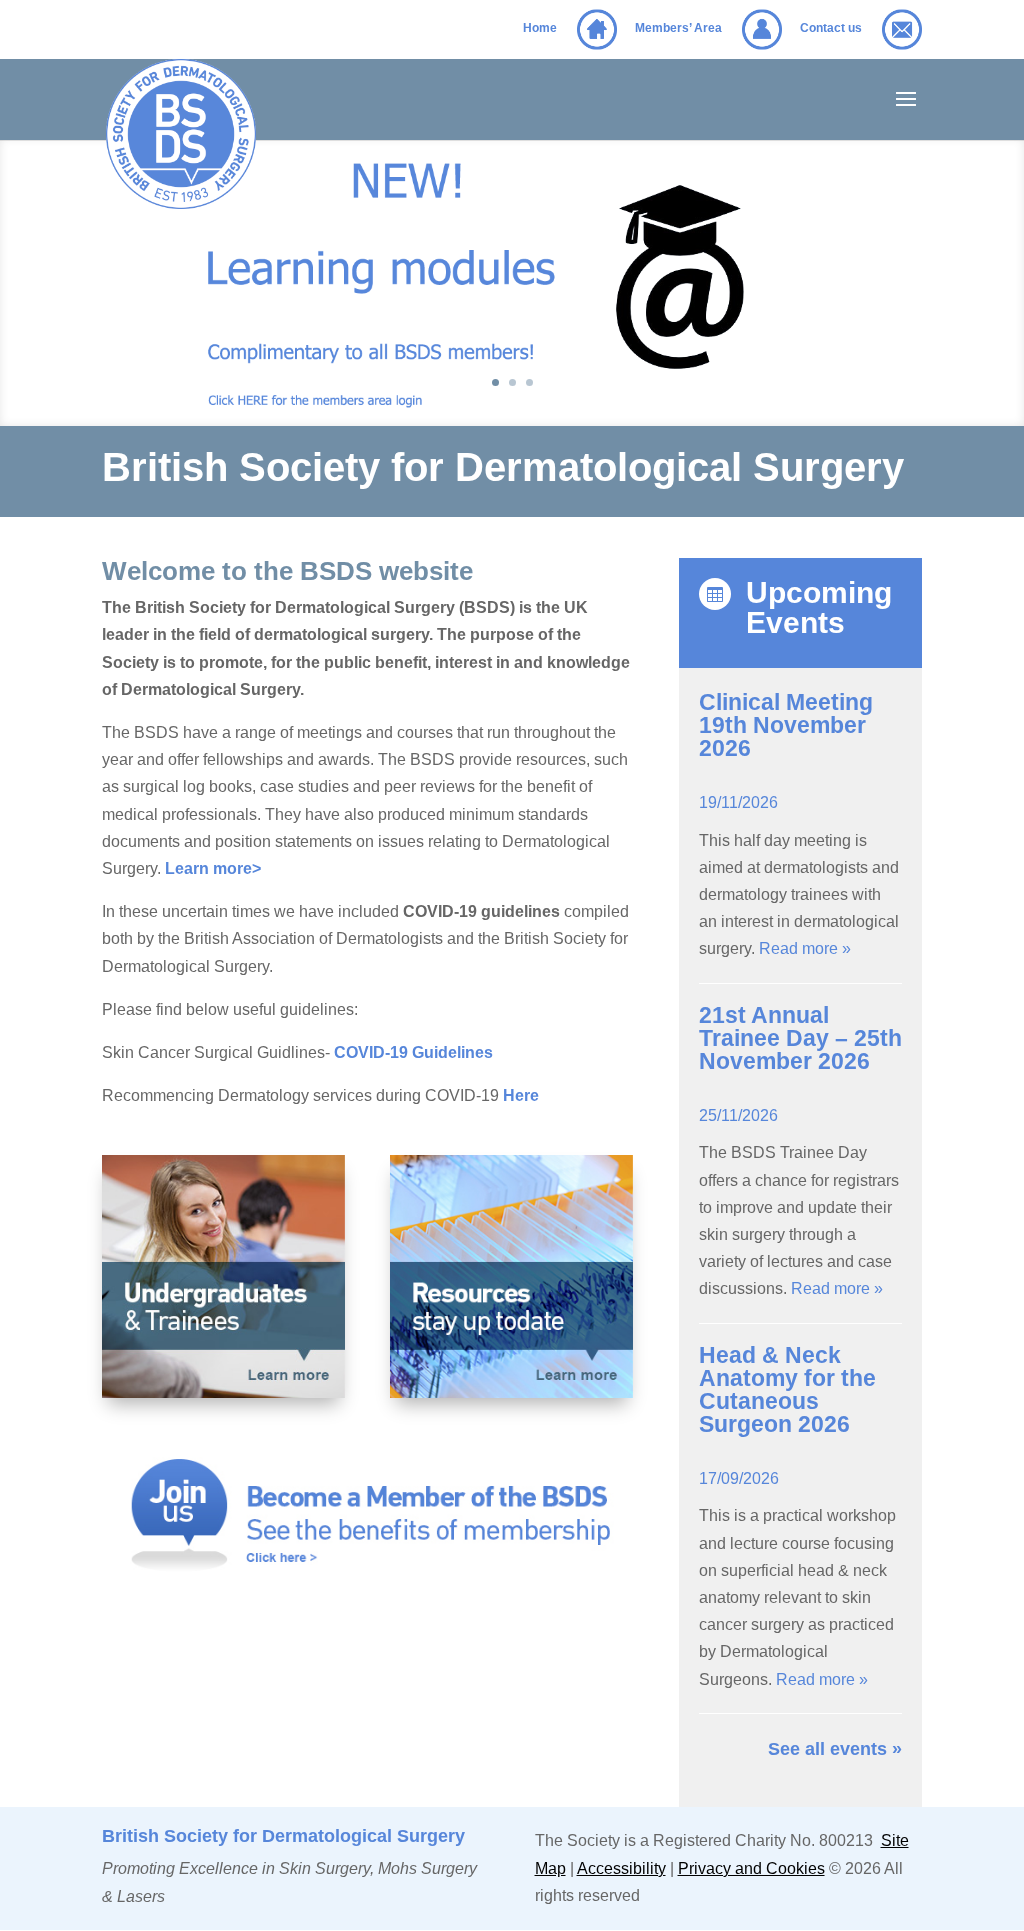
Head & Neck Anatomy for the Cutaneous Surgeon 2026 (787, 1389)
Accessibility (621, 1868)
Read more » (805, 948)
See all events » (835, 1749)
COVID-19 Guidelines (413, 1052)
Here (521, 1095)
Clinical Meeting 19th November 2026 (786, 725)
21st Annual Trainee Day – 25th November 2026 (800, 1038)
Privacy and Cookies (751, 1868)
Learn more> (213, 868)
